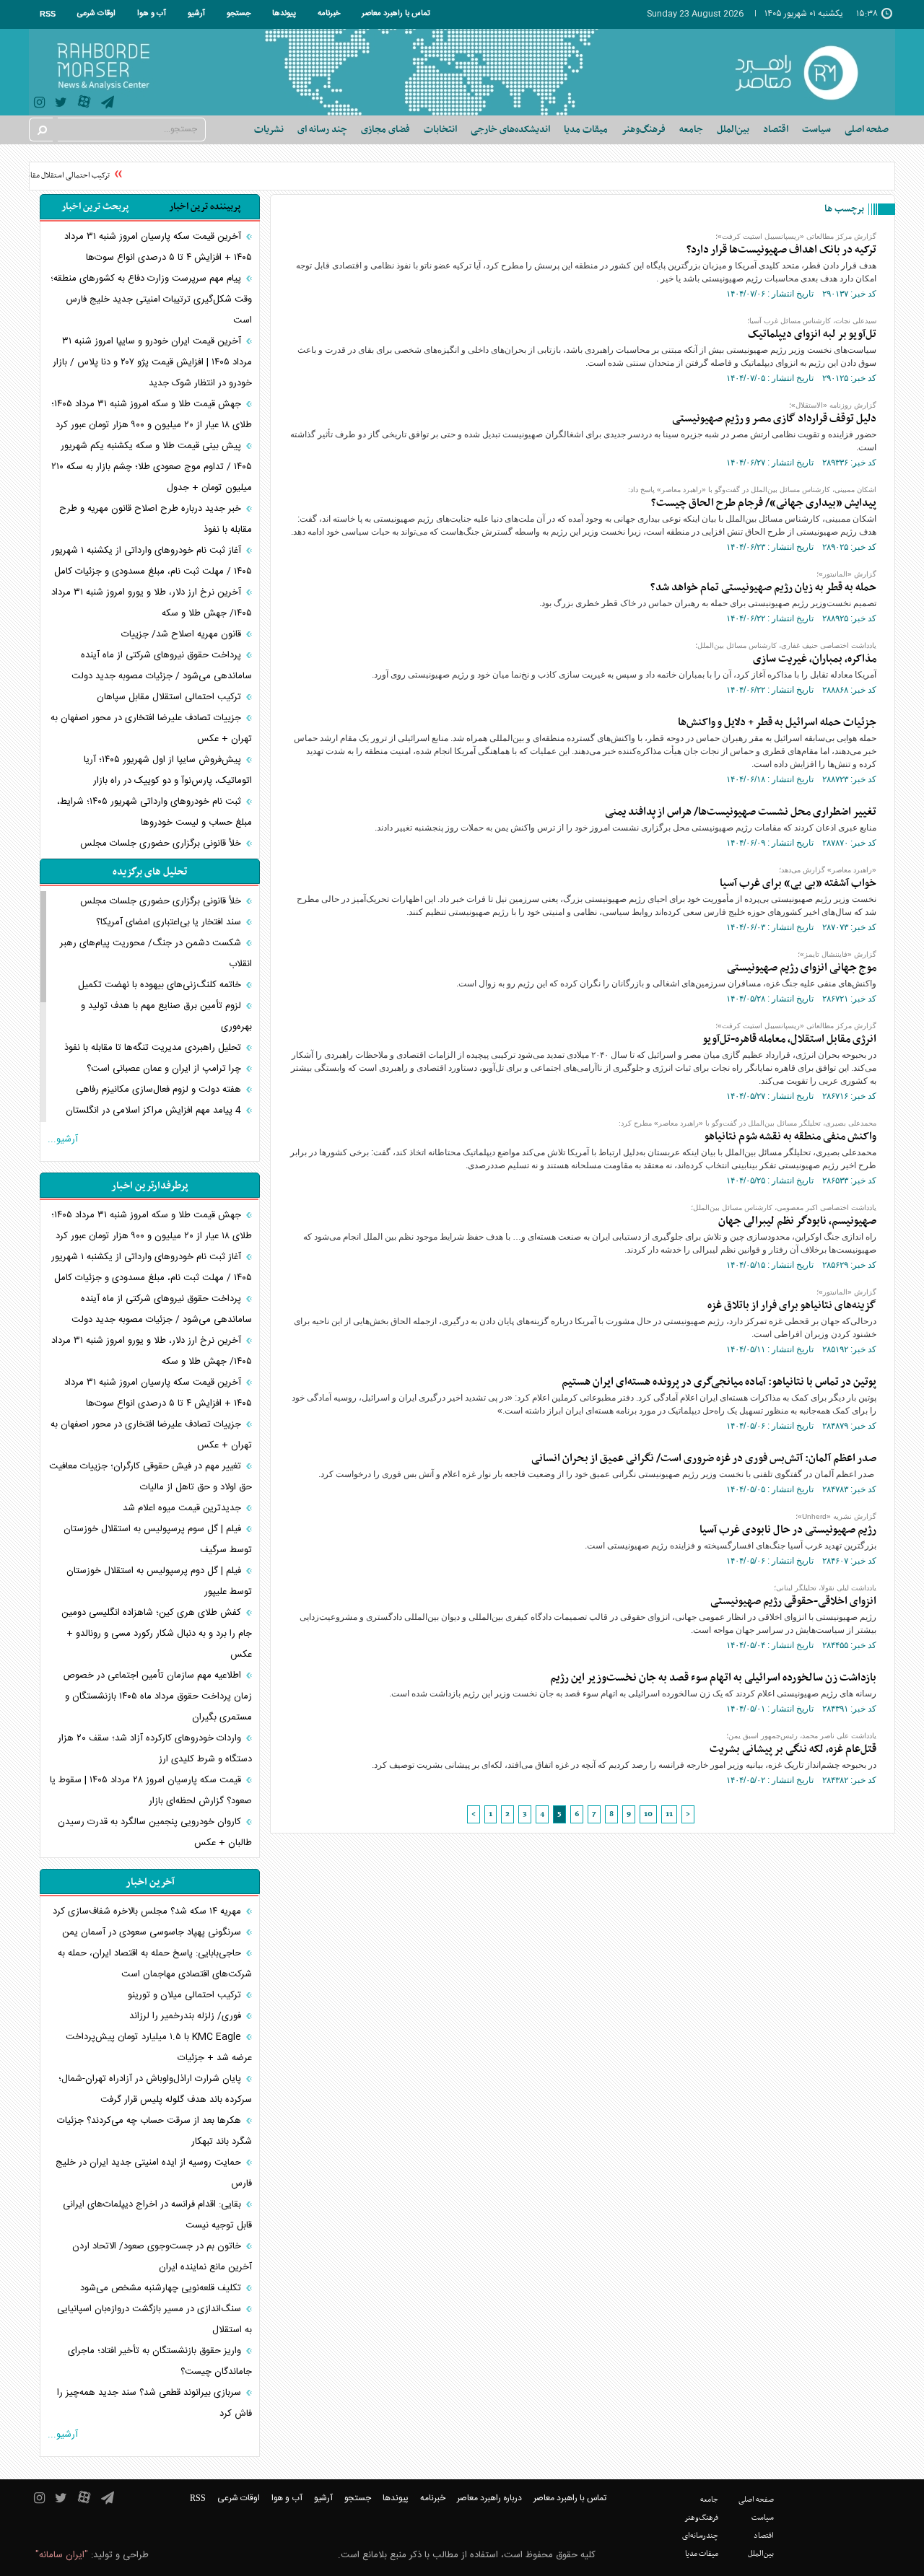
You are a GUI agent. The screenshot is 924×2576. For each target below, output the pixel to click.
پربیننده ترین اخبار (205, 207)
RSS (48, 14)
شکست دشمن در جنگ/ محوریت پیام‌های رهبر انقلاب (156, 954)
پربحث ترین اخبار (95, 207)
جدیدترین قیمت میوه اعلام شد (183, 1508)
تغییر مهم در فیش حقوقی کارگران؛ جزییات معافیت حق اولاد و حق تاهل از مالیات (151, 1477)
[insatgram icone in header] (39, 104)
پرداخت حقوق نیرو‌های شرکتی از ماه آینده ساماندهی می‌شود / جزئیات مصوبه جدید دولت (162, 666)
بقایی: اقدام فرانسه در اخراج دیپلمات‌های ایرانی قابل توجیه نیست (157, 2215)
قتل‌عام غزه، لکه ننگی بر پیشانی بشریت (793, 1749)
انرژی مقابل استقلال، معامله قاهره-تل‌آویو (789, 1039)
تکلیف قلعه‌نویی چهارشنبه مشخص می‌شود (162, 2288)
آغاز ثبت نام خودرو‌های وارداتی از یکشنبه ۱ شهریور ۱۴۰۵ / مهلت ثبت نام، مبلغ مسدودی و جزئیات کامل (152, 561)
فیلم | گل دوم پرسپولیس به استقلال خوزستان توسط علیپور (159, 1581)
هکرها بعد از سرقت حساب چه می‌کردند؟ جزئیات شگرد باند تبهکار (154, 2131)
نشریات (269, 130)
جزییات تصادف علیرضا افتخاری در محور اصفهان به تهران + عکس (151, 728)
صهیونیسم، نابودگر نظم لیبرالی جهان (797, 1221)
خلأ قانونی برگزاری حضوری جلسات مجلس (162, 844)
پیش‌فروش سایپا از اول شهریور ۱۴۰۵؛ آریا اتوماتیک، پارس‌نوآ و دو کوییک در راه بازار (168, 770)
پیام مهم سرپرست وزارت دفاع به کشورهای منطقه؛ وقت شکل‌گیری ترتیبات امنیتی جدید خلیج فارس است (151, 299)
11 (669, 1814)
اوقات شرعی (96, 14)
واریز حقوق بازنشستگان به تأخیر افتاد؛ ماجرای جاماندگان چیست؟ (160, 2361)
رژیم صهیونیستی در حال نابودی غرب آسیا (788, 1530)
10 (648, 1814)
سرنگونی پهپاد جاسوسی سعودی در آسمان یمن (153, 1932)
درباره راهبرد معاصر (489, 2498)
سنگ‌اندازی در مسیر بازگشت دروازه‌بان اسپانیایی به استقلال (154, 2319)
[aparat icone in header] (84, 105)
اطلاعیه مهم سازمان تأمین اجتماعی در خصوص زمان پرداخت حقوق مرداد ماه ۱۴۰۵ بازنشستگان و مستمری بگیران (157, 1696)
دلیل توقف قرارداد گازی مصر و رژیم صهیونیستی (774, 419)
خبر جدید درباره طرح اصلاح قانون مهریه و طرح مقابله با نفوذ (156, 519)
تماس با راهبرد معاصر (396, 14)
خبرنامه (329, 14)
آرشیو (196, 14)
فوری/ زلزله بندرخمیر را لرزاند (187, 2016)
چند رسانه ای (322, 130)
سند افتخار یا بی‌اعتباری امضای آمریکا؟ (170, 922)
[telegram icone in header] (108, 104)
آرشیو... (63, 1139)
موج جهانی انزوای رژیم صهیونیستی (802, 968)
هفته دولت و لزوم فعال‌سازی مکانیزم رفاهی (160, 1090)
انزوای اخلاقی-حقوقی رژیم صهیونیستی (793, 1601)
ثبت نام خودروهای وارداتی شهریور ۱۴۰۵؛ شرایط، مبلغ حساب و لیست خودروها (154, 812)
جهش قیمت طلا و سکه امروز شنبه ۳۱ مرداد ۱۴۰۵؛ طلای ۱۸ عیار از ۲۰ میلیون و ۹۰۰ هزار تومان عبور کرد (152, 415)
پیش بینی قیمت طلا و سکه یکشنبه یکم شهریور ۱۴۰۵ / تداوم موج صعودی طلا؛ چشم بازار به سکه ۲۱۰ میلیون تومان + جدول (152, 467)
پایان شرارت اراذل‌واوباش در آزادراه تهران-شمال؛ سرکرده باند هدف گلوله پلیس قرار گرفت (155, 2089)
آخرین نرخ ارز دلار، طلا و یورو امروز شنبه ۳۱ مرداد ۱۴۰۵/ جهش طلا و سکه (152, 603)
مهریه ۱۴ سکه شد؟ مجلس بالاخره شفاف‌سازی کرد (148, 1911)
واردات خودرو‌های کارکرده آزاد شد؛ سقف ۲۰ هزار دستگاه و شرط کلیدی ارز (155, 1749)
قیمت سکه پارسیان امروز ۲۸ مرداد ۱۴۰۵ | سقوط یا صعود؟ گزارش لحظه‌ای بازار (151, 1791)
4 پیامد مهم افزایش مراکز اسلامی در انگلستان (155, 1110)
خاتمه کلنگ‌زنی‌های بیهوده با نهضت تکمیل (161, 985)
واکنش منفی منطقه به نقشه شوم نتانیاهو (789, 1136)
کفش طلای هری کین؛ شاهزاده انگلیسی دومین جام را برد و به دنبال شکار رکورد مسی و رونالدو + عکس (157, 1634)
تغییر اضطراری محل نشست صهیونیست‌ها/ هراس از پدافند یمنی (741, 812)
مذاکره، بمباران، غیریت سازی (815, 659)
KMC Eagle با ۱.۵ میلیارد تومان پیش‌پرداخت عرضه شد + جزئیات (159, 2047)
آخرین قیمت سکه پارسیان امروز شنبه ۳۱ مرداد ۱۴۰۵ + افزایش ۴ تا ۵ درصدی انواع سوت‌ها (158, 247)
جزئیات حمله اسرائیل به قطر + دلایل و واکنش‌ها (777, 722)
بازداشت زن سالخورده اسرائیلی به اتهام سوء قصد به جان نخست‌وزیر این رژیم (713, 1678)
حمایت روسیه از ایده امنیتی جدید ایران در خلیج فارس (154, 2173)
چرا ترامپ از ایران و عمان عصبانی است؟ (165, 1069)
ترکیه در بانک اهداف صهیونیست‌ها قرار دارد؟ (781, 250)
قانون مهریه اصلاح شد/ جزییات (183, 634)
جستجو (239, 14)
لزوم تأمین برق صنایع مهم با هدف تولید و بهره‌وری (166, 1016)
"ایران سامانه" (62, 2555)
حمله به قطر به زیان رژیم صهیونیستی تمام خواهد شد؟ (763, 587)
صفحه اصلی (867, 130)
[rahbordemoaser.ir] (806, 72)
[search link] (41, 130)
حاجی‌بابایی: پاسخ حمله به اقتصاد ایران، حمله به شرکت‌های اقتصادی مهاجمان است (155, 1964)
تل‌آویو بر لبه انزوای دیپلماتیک (812, 334)
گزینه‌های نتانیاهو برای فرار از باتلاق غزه (792, 1305)
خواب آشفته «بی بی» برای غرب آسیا (798, 883)
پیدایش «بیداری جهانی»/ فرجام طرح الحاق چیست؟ (764, 503)
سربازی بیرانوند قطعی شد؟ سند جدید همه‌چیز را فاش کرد (154, 2403)
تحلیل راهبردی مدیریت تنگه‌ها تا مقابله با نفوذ (154, 1048)
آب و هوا (152, 14)
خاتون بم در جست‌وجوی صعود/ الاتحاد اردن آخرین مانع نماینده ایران (162, 2257)
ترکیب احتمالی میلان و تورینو (186, 1995)
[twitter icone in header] (61, 104)
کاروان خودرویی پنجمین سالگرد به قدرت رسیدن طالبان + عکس (155, 1832)
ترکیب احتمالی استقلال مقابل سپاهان (67, 176)
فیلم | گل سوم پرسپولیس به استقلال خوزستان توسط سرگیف (158, 1539)
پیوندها (284, 14)
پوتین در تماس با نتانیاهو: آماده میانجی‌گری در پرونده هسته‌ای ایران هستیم (719, 1382)
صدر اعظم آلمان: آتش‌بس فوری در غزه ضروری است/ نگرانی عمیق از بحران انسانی (704, 1458)
